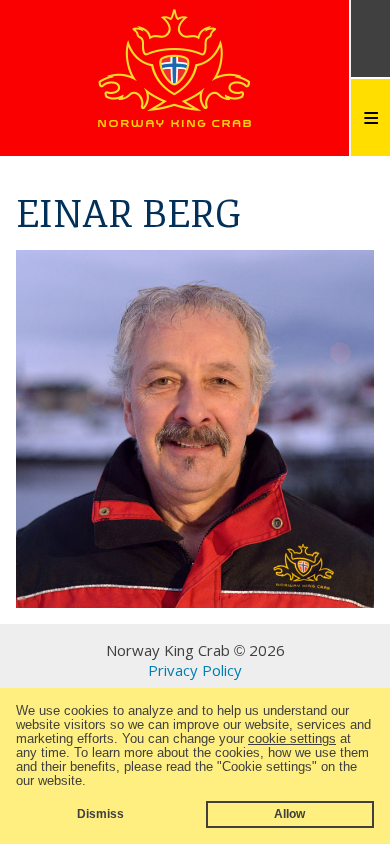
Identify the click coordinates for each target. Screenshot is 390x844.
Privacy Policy (195, 670)
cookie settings (292, 738)
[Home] (175, 124)
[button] (92, 781)
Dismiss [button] (100, 813)
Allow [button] (289, 813)
